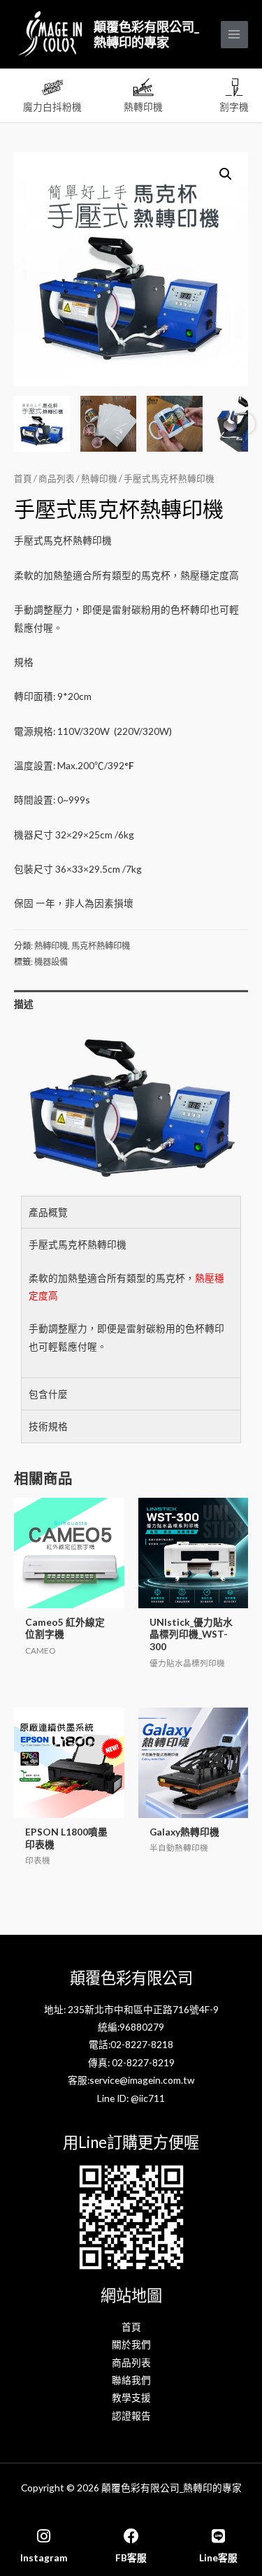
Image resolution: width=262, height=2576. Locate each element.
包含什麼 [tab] (48, 1394)
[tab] (131, 1004)
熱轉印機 (99, 479)
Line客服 (218, 2557)
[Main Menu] (234, 35)
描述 (24, 1004)
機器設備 (51, 962)
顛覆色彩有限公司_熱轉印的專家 (146, 34)
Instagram (44, 2557)
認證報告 (131, 2416)
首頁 (23, 479)
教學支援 (131, 2397)
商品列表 (57, 479)
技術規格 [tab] (48, 1426)
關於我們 (131, 2344)
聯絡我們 (131, 2380)
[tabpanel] (131, 1303)
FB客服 (131, 2557)
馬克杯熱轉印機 (101, 946)
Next (245, 424)
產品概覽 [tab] (48, 1212)
